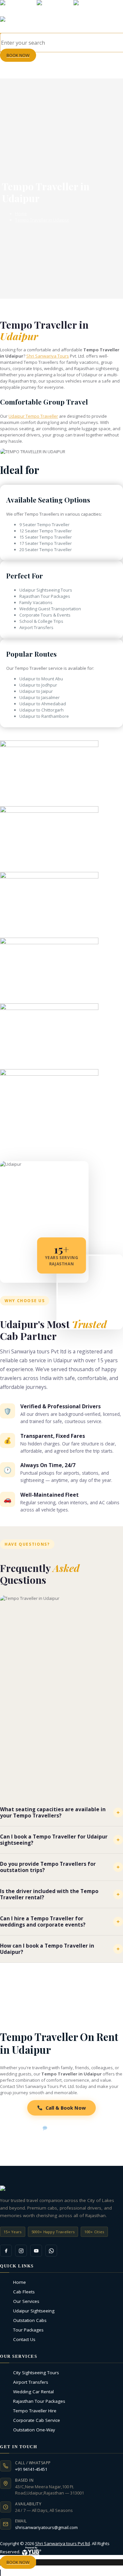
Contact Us (26, 2339)
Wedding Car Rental (35, 2392)
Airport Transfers (32, 2382)
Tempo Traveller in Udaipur (42, 220)
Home (21, 214)
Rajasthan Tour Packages (41, 2401)
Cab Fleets (26, 2292)
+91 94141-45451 (31, 2469)
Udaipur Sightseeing (35, 2311)
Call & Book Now (66, 2108)
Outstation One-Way (36, 2430)
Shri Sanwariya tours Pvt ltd (62, 2543)
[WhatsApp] (51, 2251)
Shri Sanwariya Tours (48, 356)
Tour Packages (30, 2330)
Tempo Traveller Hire (36, 2411)
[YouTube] (36, 2251)
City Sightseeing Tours (38, 2373)
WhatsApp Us (66, 2128)
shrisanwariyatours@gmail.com (46, 2527)
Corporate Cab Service (38, 2420)
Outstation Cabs (31, 2320)
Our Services (28, 2301)
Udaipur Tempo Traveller (33, 416)
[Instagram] (21, 2251)
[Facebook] (6, 2251)
